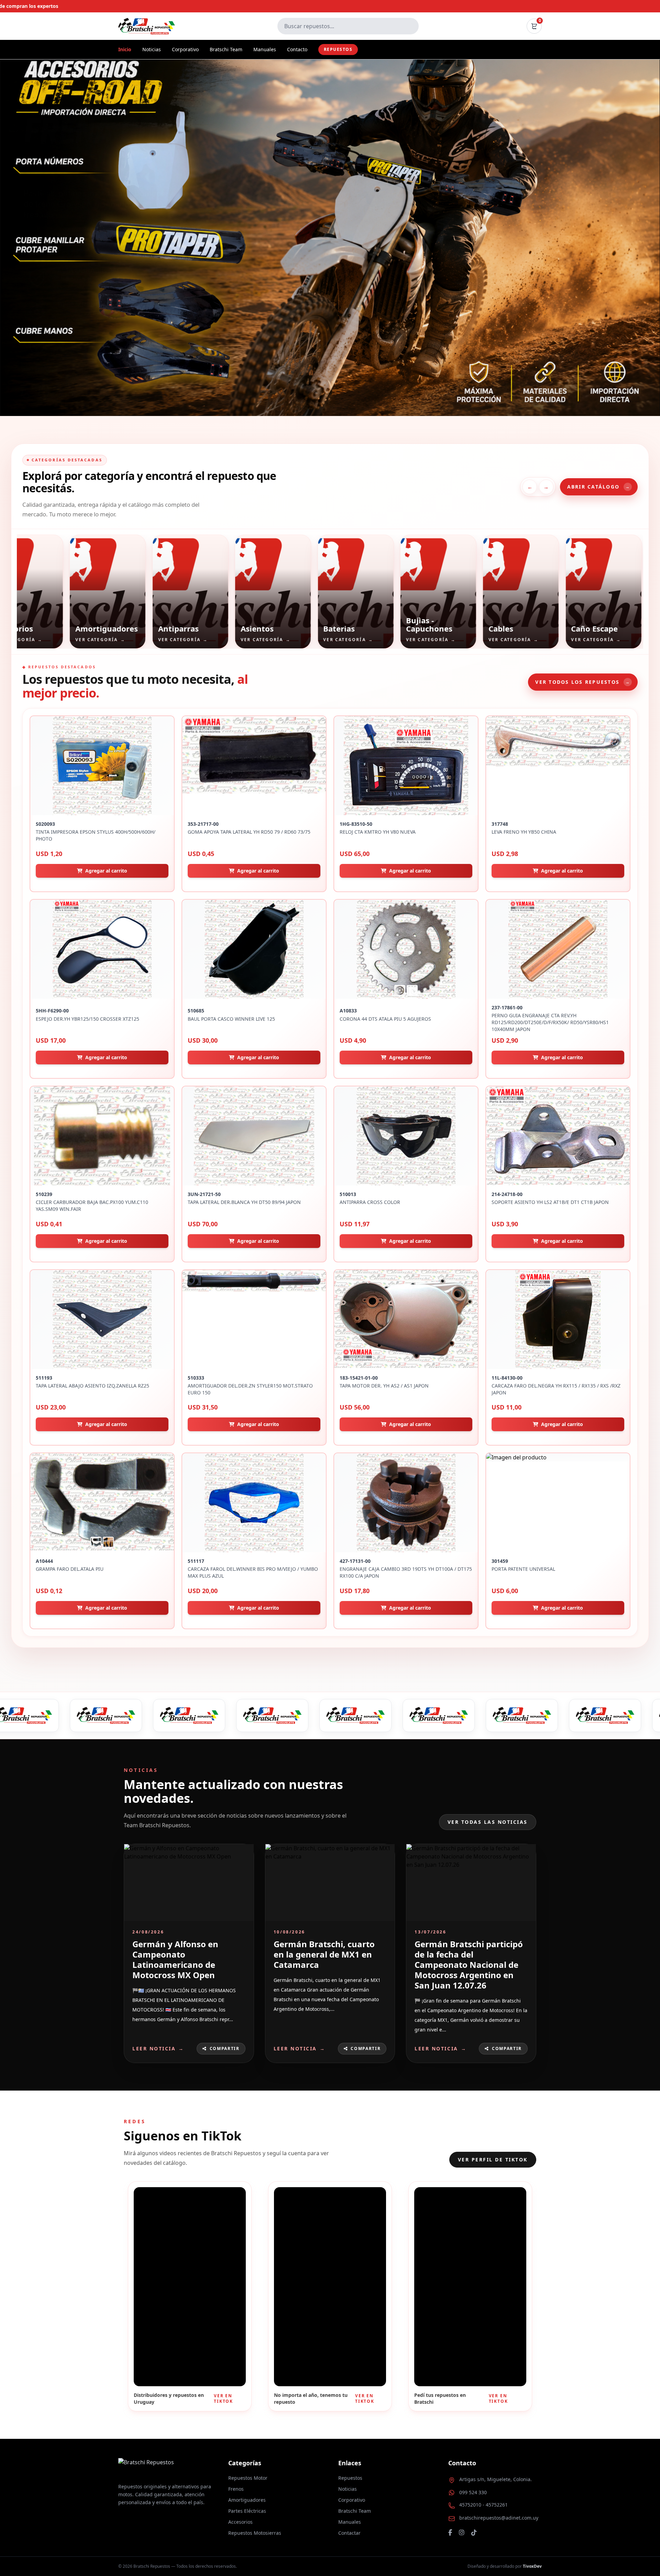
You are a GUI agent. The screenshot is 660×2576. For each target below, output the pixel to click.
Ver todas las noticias (488, 1822)
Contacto (297, 49)
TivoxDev (532, 2566)
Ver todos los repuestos (583, 682)
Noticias (152, 49)
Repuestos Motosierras (255, 2533)
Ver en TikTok (223, 2399)
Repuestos (338, 49)
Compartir (225, 2048)
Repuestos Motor (248, 2478)
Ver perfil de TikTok (493, 2160)
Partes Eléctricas (247, 2511)
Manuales (265, 49)
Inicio (125, 49)
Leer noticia (158, 2048)
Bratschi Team (226, 49)
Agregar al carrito (106, 871)
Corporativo (185, 49)
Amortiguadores (247, 2500)
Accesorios (240, 2522)
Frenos (236, 2489)
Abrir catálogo (599, 487)
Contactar (349, 2533)
